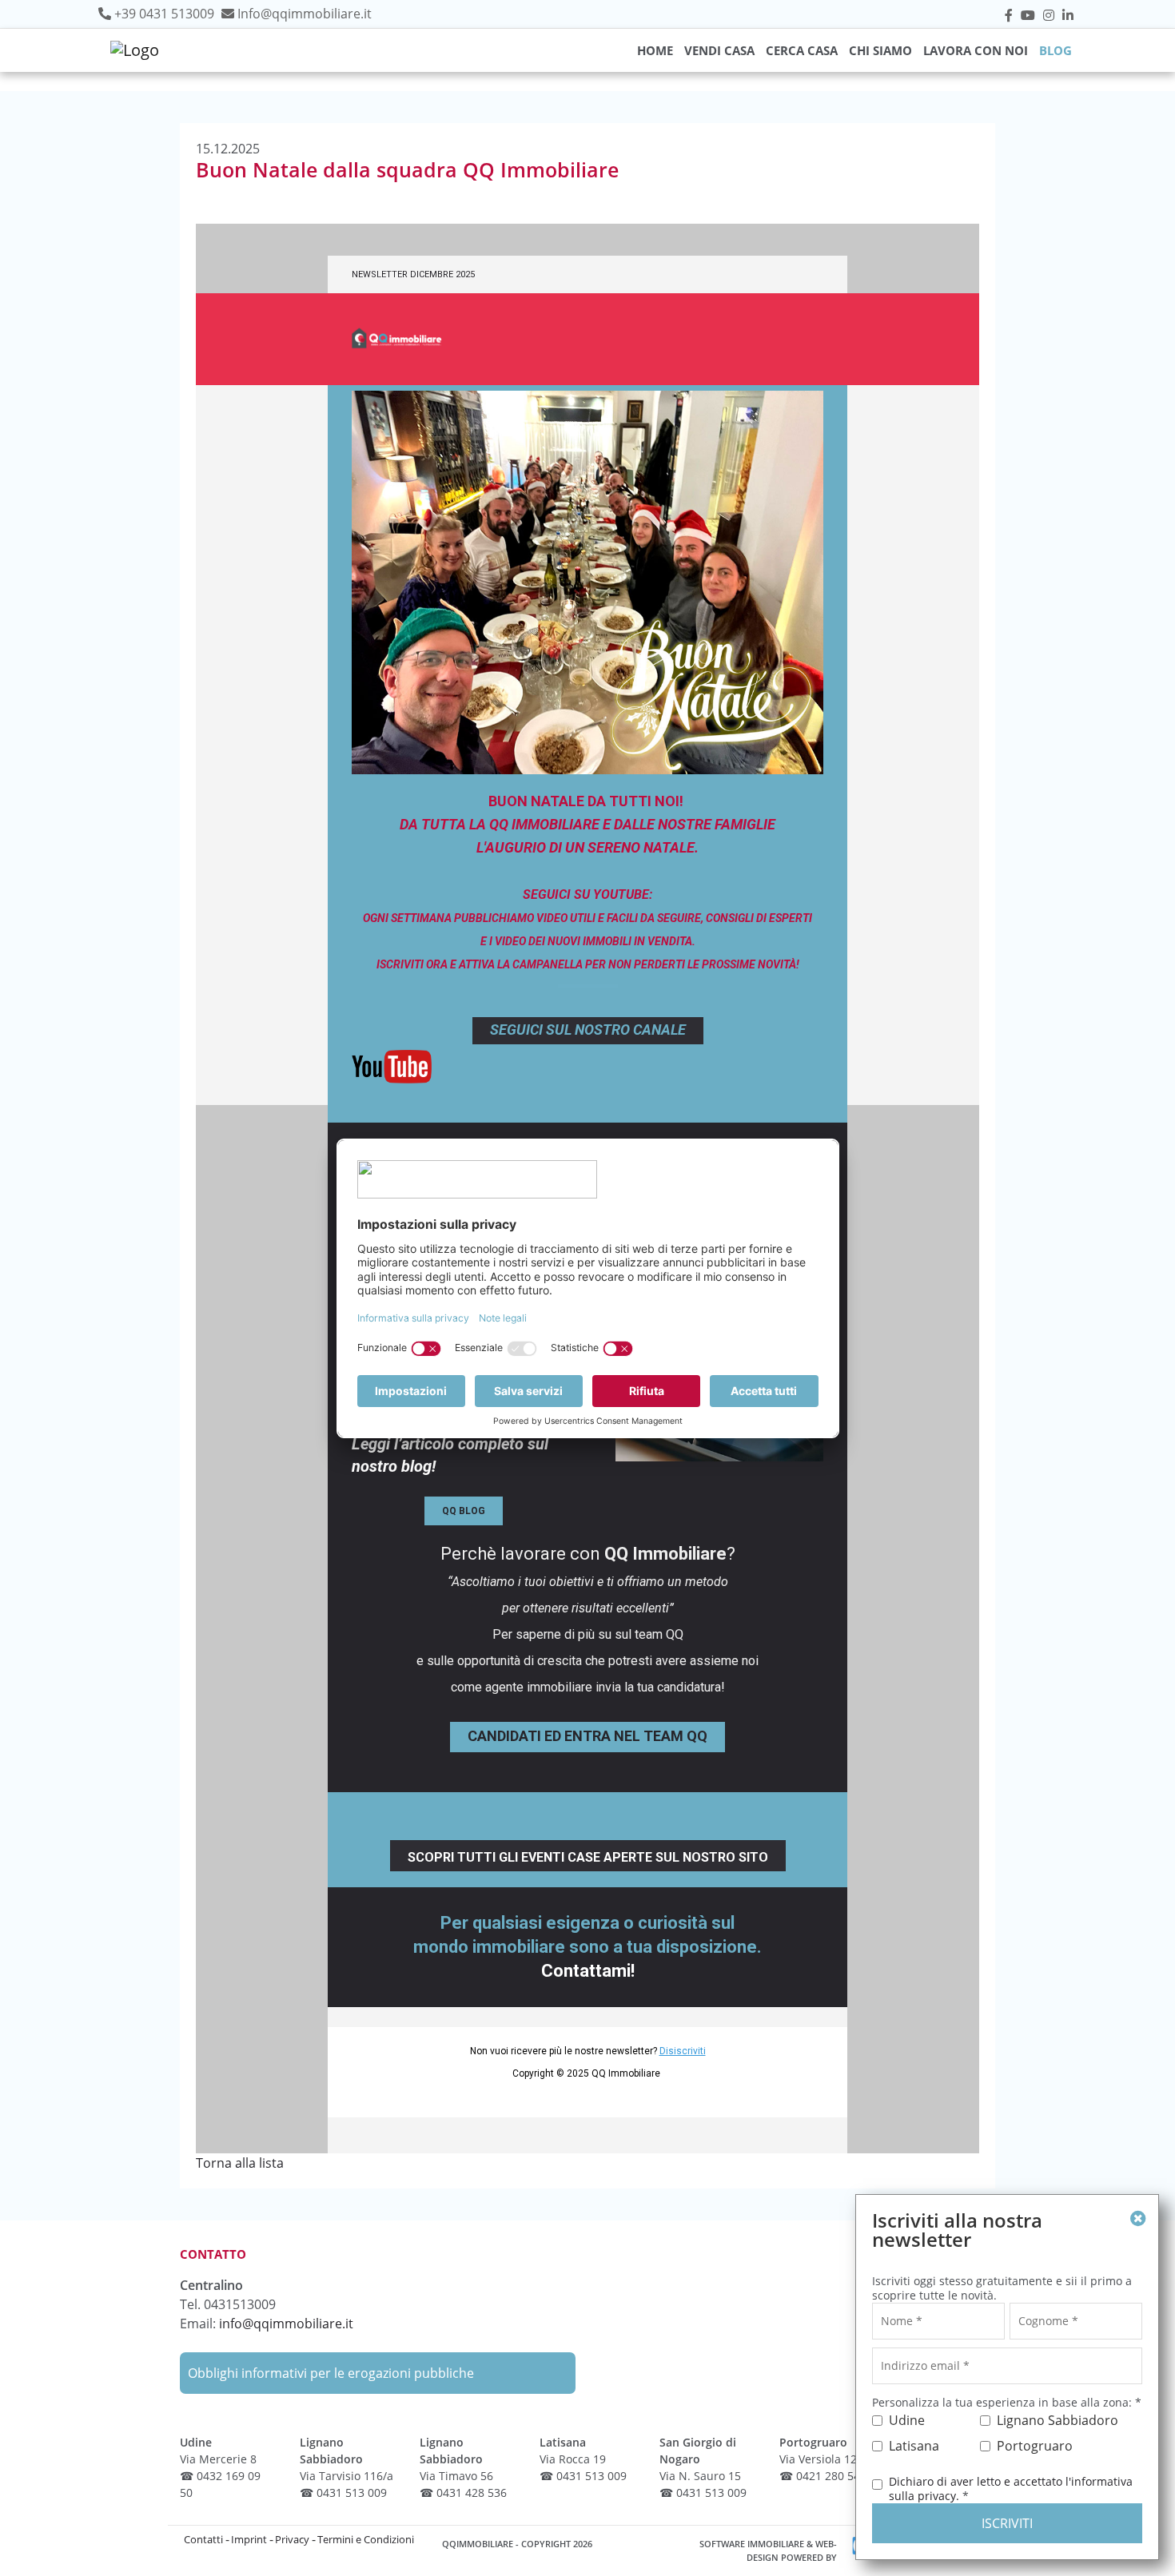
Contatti (203, 2539)
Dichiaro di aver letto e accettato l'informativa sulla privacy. (1011, 2489)
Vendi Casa (719, 50)
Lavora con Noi (976, 50)
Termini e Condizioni (366, 2539)
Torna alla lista (240, 2163)
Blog (1056, 50)
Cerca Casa (802, 50)
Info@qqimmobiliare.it (305, 14)
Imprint (249, 2539)
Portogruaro (1035, 2446)
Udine (907, 2420)
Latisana (914, 2446)
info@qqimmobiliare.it (286, 2324)
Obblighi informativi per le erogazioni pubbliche (331, 2373)
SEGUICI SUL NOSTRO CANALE (588, 1030)
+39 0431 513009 (164, 14)
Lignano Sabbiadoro (1057, 2420)
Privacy (292, 2539)
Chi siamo (880, 50)
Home (655, 50)
